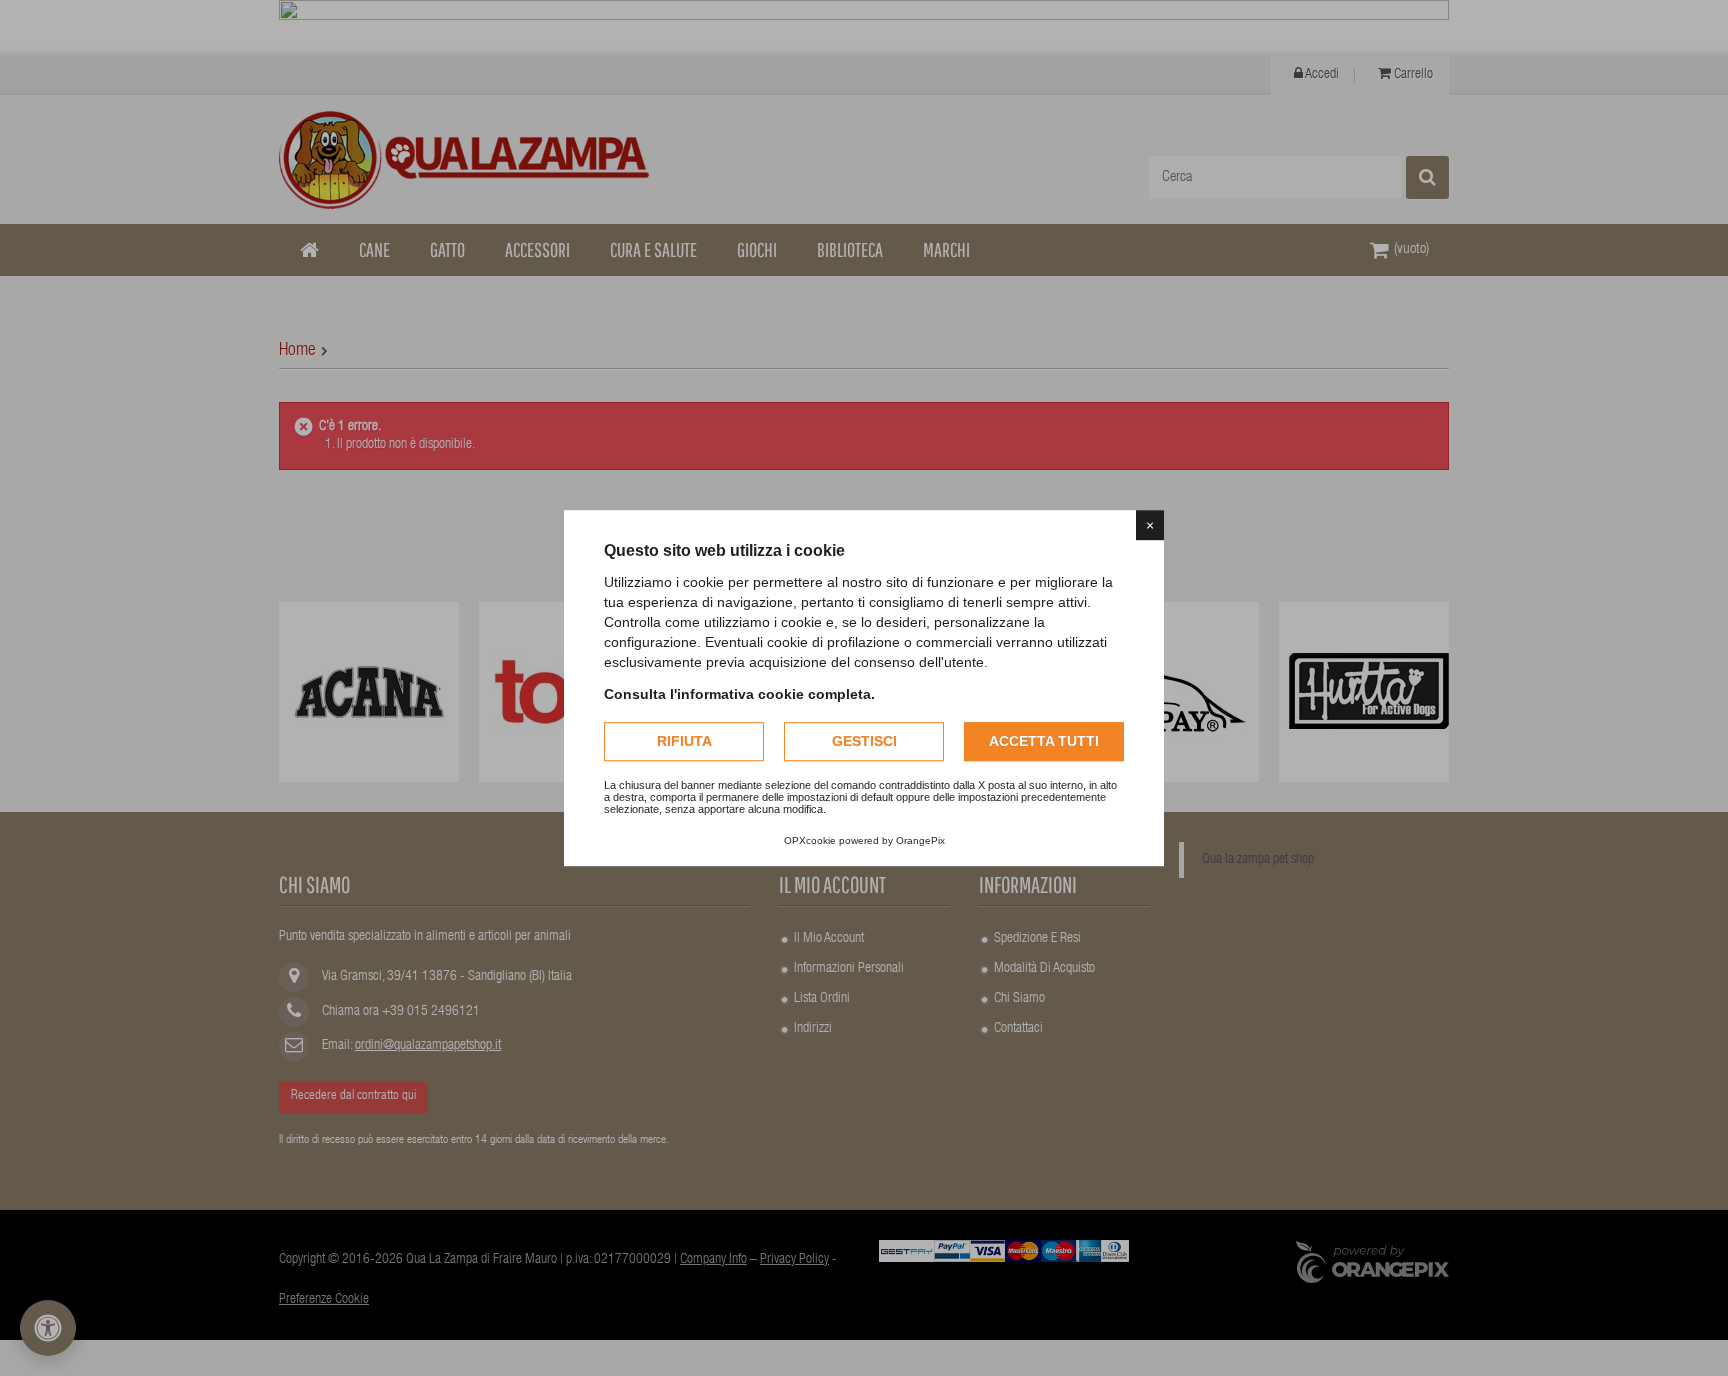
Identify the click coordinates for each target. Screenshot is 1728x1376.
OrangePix (920, 840)
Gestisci (864, 741)
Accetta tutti (1044, 741)
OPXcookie (810, 840)
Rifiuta (684, 741)
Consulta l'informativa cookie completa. (739, 694)
